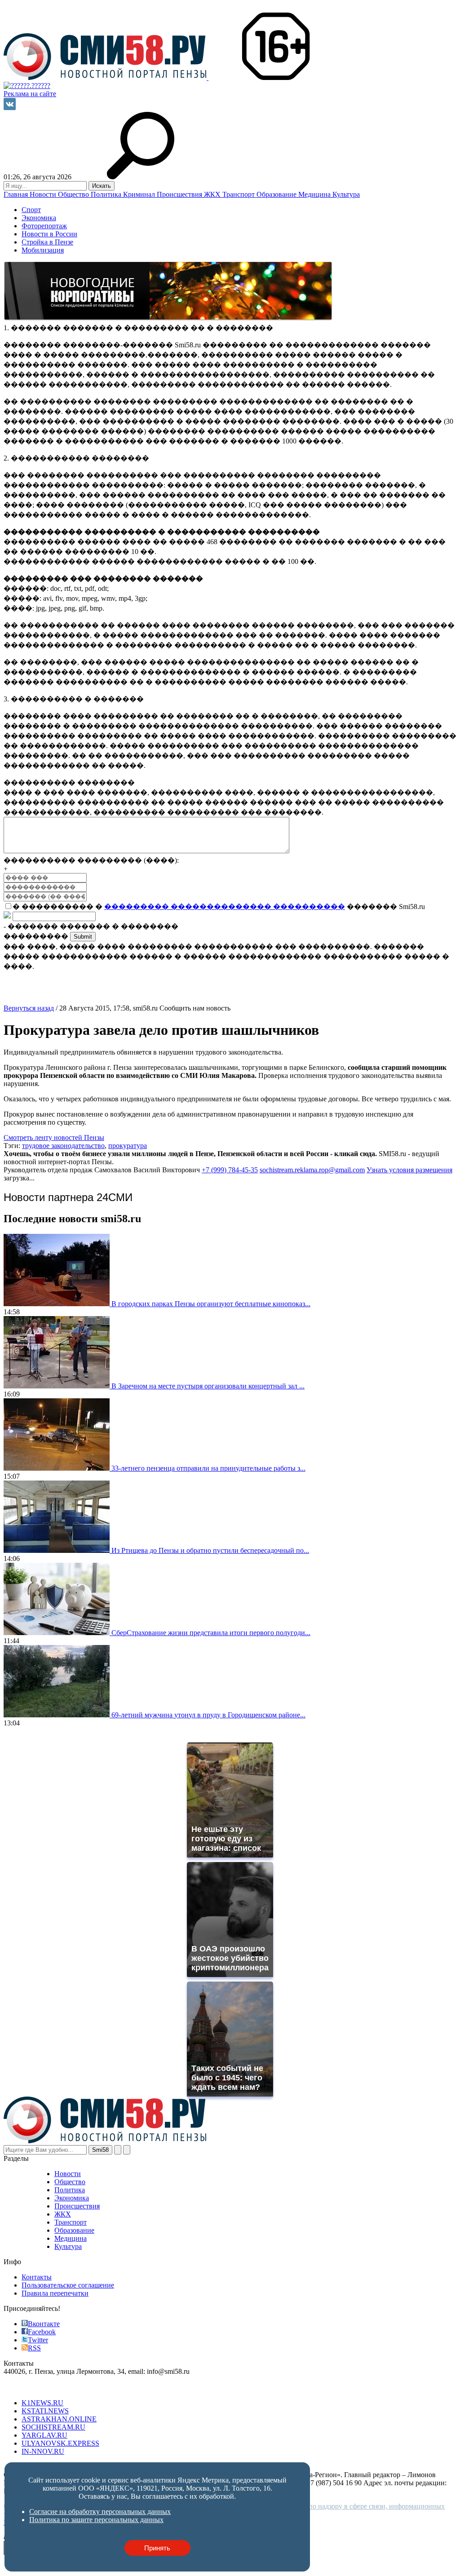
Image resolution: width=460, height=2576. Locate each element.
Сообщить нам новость (195, 1008)
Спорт (31, 210)
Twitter (38, 2340)
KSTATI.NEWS (45, 2411)
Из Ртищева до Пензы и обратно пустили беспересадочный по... (210, 1550)
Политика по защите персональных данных (96, 2520)
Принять (157, 2548)
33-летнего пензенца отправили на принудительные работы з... (208, 1468)
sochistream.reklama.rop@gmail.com (312, 1170)
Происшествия (180, 194)
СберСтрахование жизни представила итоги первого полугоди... (211, 1633)
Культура (346, 194)
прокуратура (128, 1146)
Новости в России (49, 234)
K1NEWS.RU (42, 2403)
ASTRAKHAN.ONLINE (59, 2419)
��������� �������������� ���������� (225, 907)
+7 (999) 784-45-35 (230, 1170)
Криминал (140, 194)
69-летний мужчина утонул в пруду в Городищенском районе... (208, 1715)
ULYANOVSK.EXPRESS (60, 2443)
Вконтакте (44, 2324)
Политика (107, 194)
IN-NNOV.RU (43, 2451)
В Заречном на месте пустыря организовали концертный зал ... (208, 1386)
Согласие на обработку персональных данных (100, 2512)
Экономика (39, 218)
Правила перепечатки (55, 2293)
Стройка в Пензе (47, 242)
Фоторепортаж (44, 226)
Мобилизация (43, 250)
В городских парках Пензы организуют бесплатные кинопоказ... (211, 1304)
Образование (277, 194)
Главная (17, 194)
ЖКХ (213, 194)
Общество (74, 194)
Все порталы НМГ (32, 2388)
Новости (44, 194)
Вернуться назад (29, 1008)
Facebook (42, 2332)
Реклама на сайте (30, 94)
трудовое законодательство (63, 1146)
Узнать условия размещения (409, 1170)
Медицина (315, 194)
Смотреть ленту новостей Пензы (54, 1137)
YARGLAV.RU (44, 2435)
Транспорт (239, 194)
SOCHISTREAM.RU (53, 2427)
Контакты (37, 2277)
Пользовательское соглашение (68, 2285)
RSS (34, 2348)
